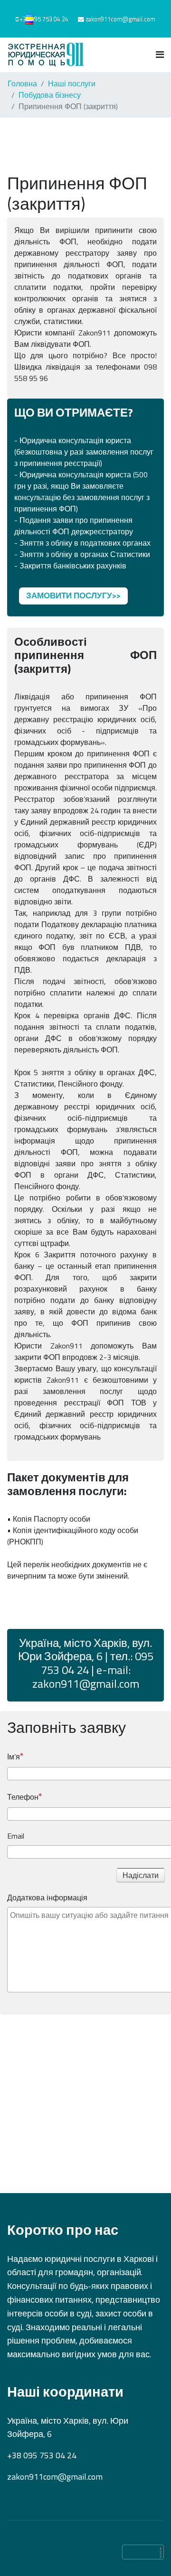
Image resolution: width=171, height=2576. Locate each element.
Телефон (23, 1797)
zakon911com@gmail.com (120, 19)
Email (16, 1836)
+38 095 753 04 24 (44, 19)
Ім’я (14, 1757)
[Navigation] (160, 55)
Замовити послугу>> (73, 595)
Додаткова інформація (47, 1897)
